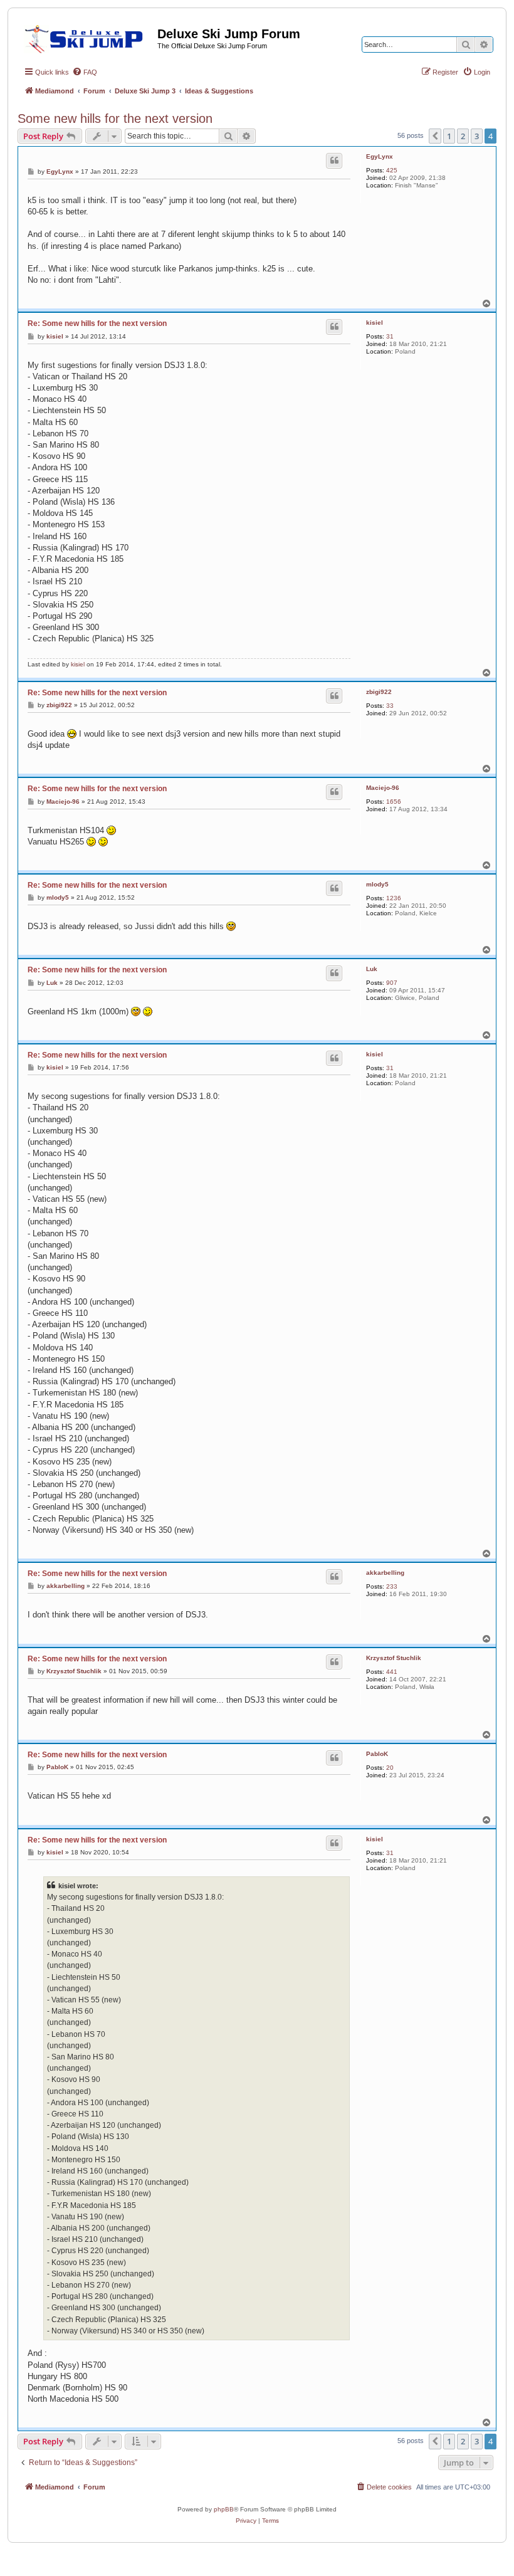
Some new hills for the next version (115, 118)
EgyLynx (380, 156)
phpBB (224, 2509)
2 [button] (463, 136)
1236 (394, 898)
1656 (394, 802)
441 (392, 1672)
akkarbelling (385, 1573)
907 (392, 983)
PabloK (377, 1754)
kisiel (375, 323)
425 (392, 170)
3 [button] (477, 136)
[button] (435, 136)
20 (390, 1768)
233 (392, 1586)
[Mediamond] (87, 37)
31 (390, 336)
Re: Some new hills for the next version (97, 323)
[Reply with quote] (334, 160)
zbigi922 (379, 692)
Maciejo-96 (383, 788)
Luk (372, 969)
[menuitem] (85, 72)
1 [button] (449, 136)
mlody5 (377, 884)
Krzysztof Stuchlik (394, 1658)
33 (390, 706)
